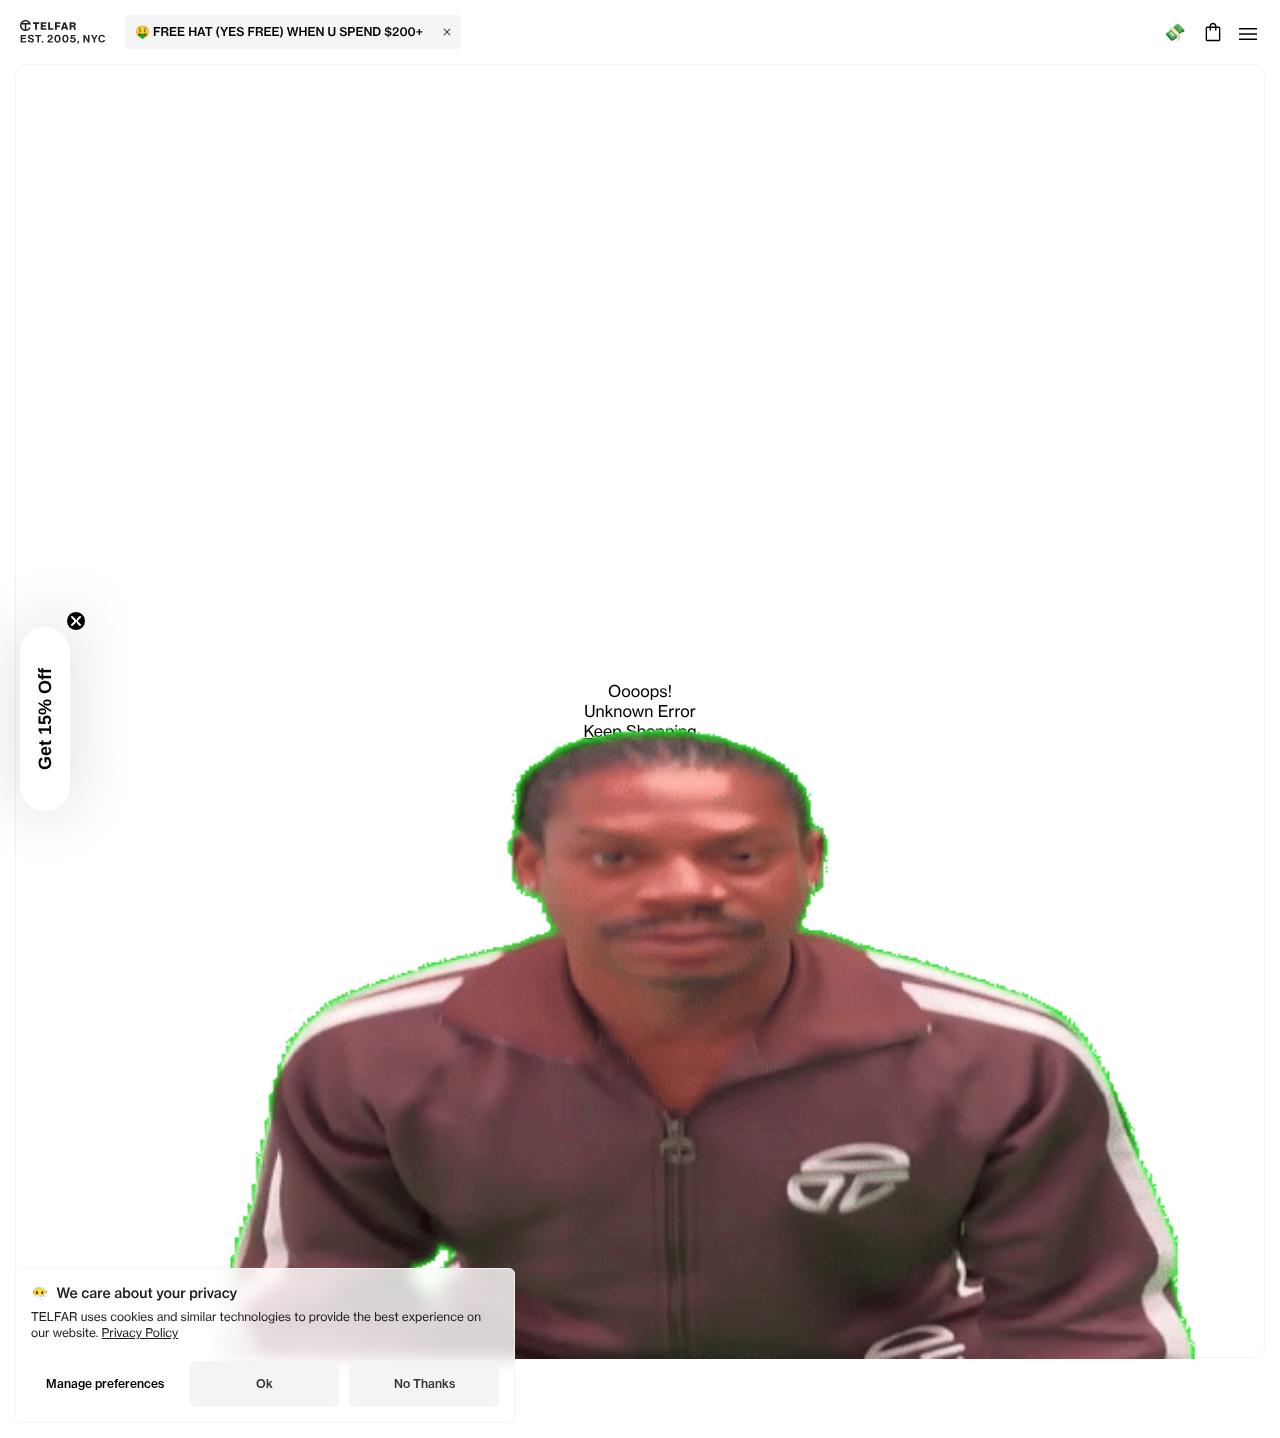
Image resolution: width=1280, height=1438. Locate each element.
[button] (45, 719)
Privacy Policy (140, 1332)
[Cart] (1210, 32)
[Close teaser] (76, 621)
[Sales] (1174, 32)
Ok (264, 1383)
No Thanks (424, 1383)
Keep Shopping (639, 731)
